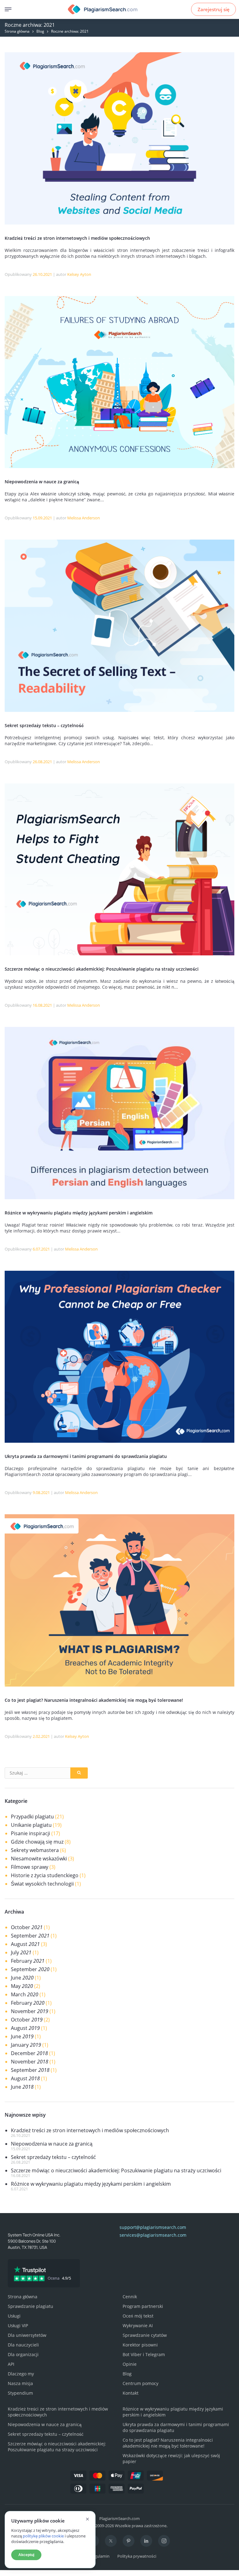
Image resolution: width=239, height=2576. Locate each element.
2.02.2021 (41, 1736)
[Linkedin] (146, 2541)
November (30, 2011)
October (27, 1927)
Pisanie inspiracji (30, 1833)
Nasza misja (20, 2383)
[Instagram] (164, 2541)
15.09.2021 (42, 518)
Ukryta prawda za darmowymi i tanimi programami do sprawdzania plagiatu (86, 1456)
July (21, 1952)
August (25, 1944)
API (11, 2364)
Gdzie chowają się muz (37, 1842)
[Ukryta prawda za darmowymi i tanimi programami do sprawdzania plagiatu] (119, 1441)
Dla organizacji (23, 2354)
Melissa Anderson (84, 518)
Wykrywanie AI (138, 2325)
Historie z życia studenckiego (45, 1875)
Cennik (130, 2297)
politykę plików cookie (43, 2536)
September (30, 1936)
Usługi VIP (18, 2325)
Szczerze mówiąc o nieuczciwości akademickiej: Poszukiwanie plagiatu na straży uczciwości (102, 969)
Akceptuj (26, 2555)
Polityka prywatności (137, 2556)
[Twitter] (111, 2541)
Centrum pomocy (141, 2383)
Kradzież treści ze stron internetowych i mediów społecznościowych (77, 238)
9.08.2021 (41, 1492)
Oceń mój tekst (138, 2316)
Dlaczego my (21, 2374)
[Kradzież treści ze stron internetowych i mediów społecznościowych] (119, 223)
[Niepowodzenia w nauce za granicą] (119, 466)
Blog (40, 31)
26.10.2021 (42, 274)
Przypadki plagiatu (32, 1817)
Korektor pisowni (140, 2345)
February (28, 1961)
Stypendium (20, 2393)
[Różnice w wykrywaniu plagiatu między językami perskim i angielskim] (119, 1198)
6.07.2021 (41, 1249)
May (22, 1986)
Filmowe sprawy (30, 1867)
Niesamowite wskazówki (39, 1859)
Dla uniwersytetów (27, 2335)
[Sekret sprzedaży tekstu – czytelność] (119, 710)
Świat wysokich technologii (42, 1884)
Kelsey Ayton (79, 274)
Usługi (14, 2316)
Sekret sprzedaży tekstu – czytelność (44, 725)
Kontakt (131, 2393)
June (22, 1978)
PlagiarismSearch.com (119, 2518)
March (25, 1994)
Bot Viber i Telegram (144, 2354)
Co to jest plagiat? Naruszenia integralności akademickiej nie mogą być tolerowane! (94, 1700)
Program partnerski (143, 2306)
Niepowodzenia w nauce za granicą (42, 482)
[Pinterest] (129, 2541)
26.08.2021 (42, 762)
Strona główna (17, 31)
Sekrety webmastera (35, 1850)
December (29, 2053)
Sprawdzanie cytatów (145, 2335)
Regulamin (100, 2556)
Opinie (130, 2364)
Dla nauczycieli (23, 2345)
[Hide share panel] (8, 2573)
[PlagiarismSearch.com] (103, 9)
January (26, 2045)
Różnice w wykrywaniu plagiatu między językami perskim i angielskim (79, 1213)
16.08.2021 (42, 1005)
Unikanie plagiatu (31, 1825)
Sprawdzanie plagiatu (30, 2306)
